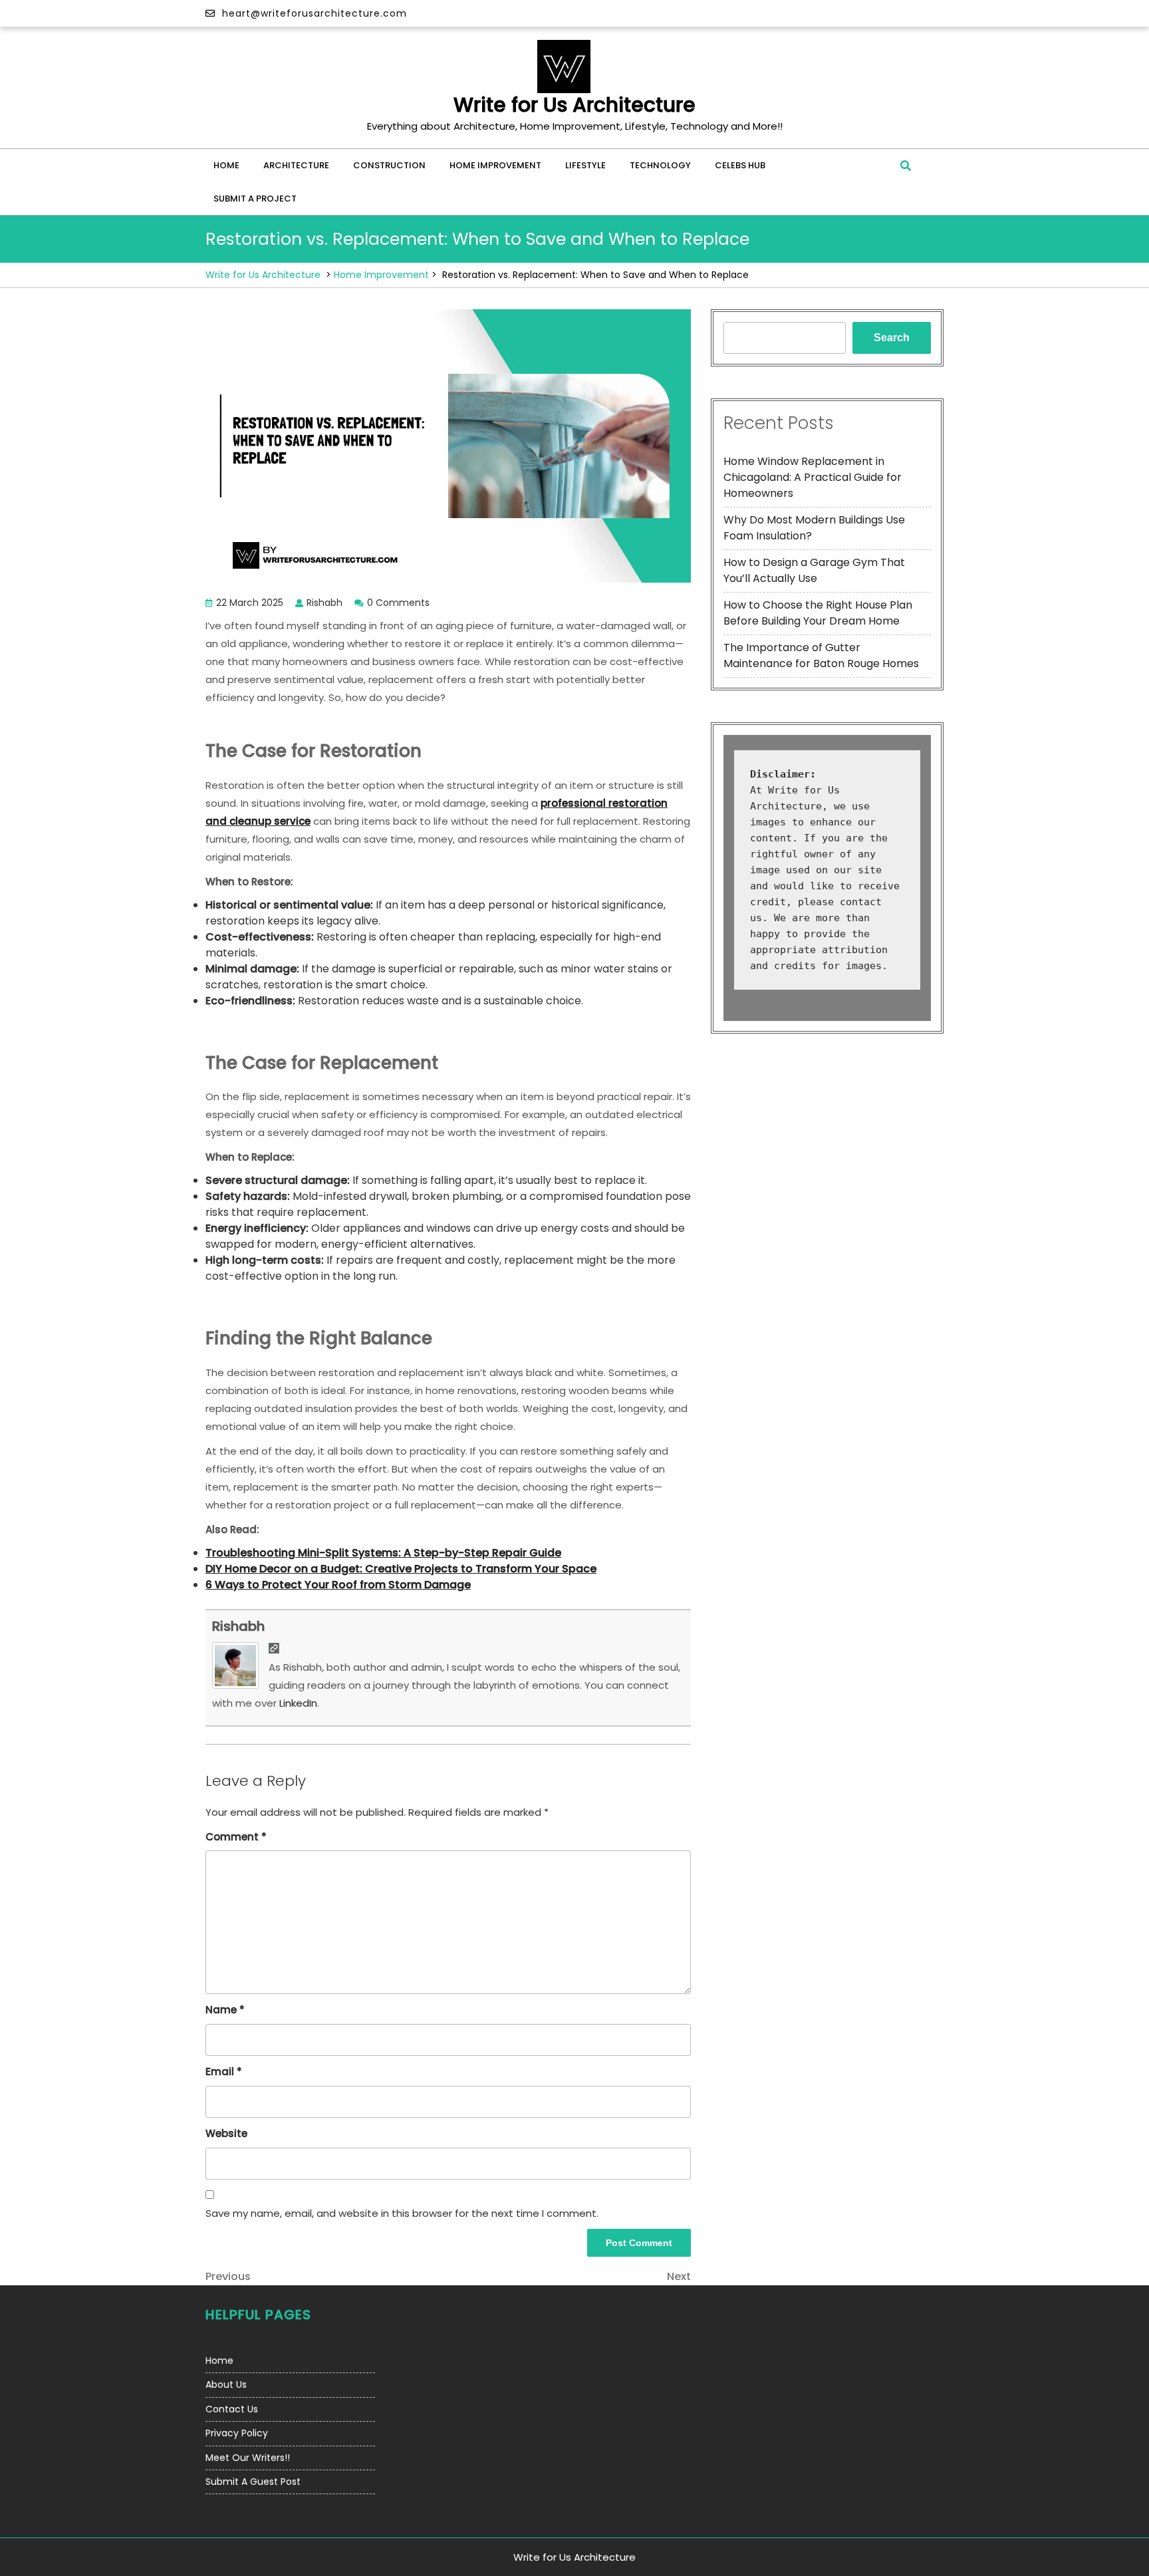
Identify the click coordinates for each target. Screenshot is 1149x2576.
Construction (389, 165)
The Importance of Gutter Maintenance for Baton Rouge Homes (821, 655)
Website (226, 2133)
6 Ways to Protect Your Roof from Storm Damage (338, 1585)
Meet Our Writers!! (248, 2458)
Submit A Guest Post (253, 2482)
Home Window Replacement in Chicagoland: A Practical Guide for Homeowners (813, 477)
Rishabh (238, 1626)
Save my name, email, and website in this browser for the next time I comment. (402, 2213)
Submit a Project (255, 199)
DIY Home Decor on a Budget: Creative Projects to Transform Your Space (401, 1569)
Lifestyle (585, 165)
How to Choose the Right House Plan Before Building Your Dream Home (818, 613)
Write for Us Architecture (574, 105)
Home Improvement (495, 165)
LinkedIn (298, 1703)
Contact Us (232, 2409)
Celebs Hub (740, 165)
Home (226, 165)
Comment (236, 1837)
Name (225, 2010)
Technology (660, 165)
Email (224, 2072)
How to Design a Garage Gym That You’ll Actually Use (814, 570)
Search (892, 338)
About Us (226, 2384)
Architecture (296, 165)
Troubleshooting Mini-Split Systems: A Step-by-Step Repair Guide (383, 1553)
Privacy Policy (237, 2433)
